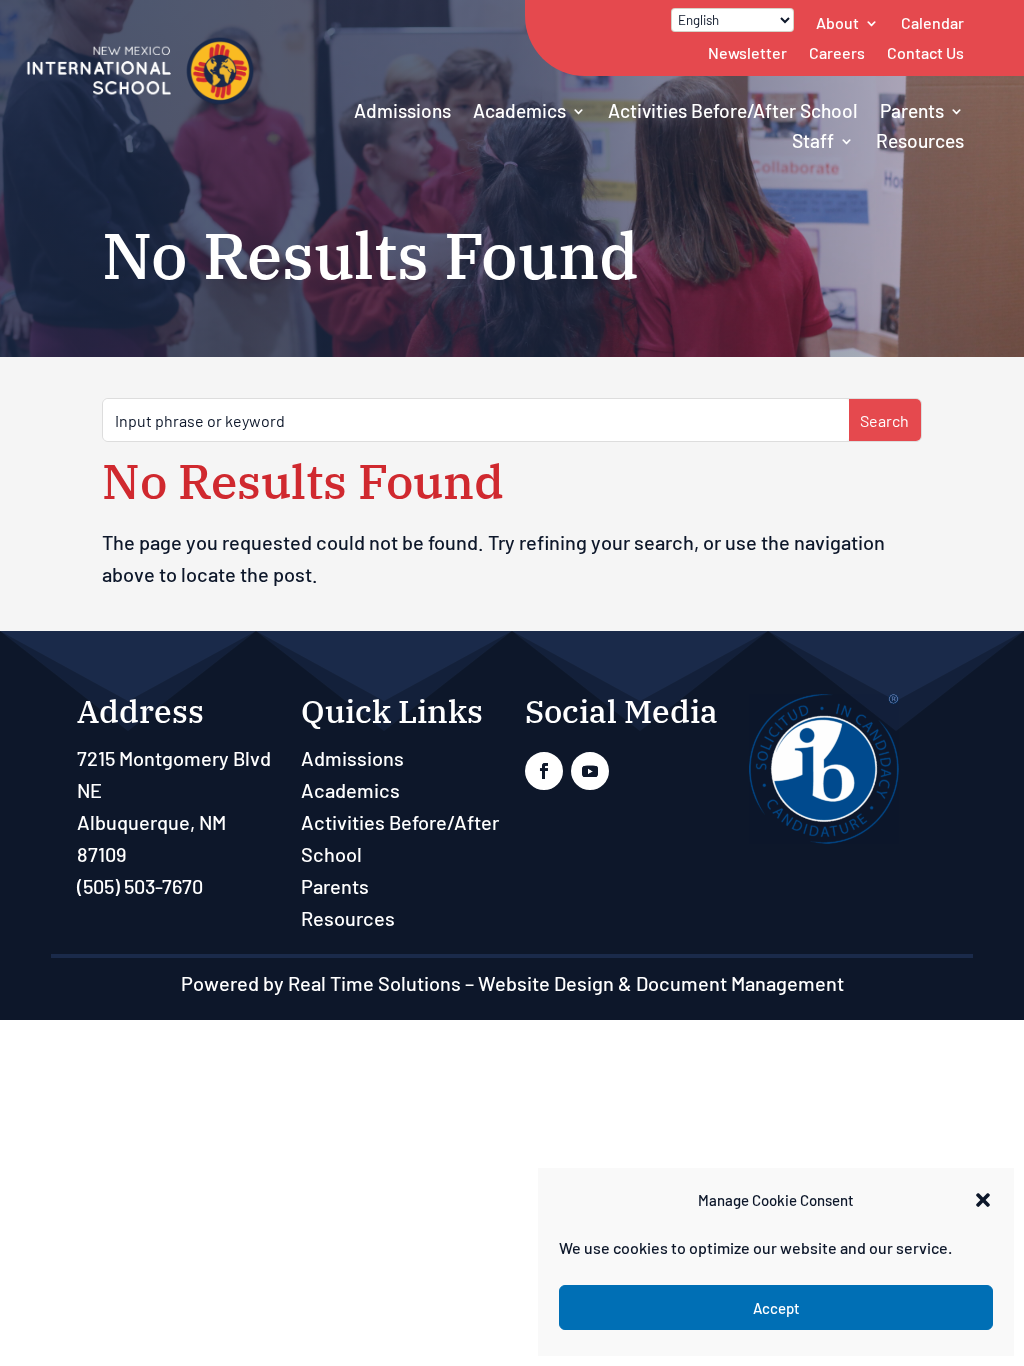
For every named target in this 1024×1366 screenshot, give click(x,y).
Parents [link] (912, 110)
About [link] (837, 22)
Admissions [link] (402, 110)
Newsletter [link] (747, 52)
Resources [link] (920, 140)
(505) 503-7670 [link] (140, 886)
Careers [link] (837, 52)
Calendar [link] (932, 22)
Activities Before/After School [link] (733, 110)
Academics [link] (519, 110)
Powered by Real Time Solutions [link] (321, 983)
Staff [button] (813, 140)
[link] (140, 99)
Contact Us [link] (925, 52)
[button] (983, 1200)
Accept (776, 1308)
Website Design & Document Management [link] (661, 983)
